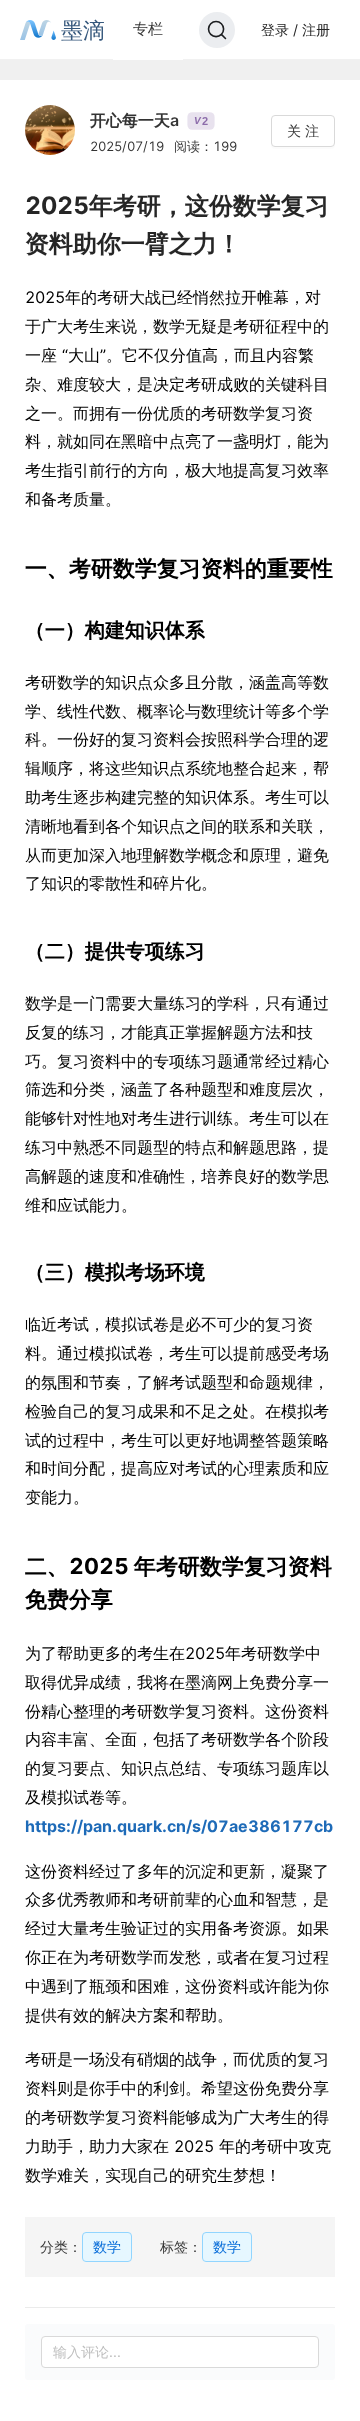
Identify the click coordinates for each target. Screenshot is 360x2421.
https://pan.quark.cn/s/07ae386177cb (179, 1826)
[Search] (217, 30)
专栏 (148, 28)
